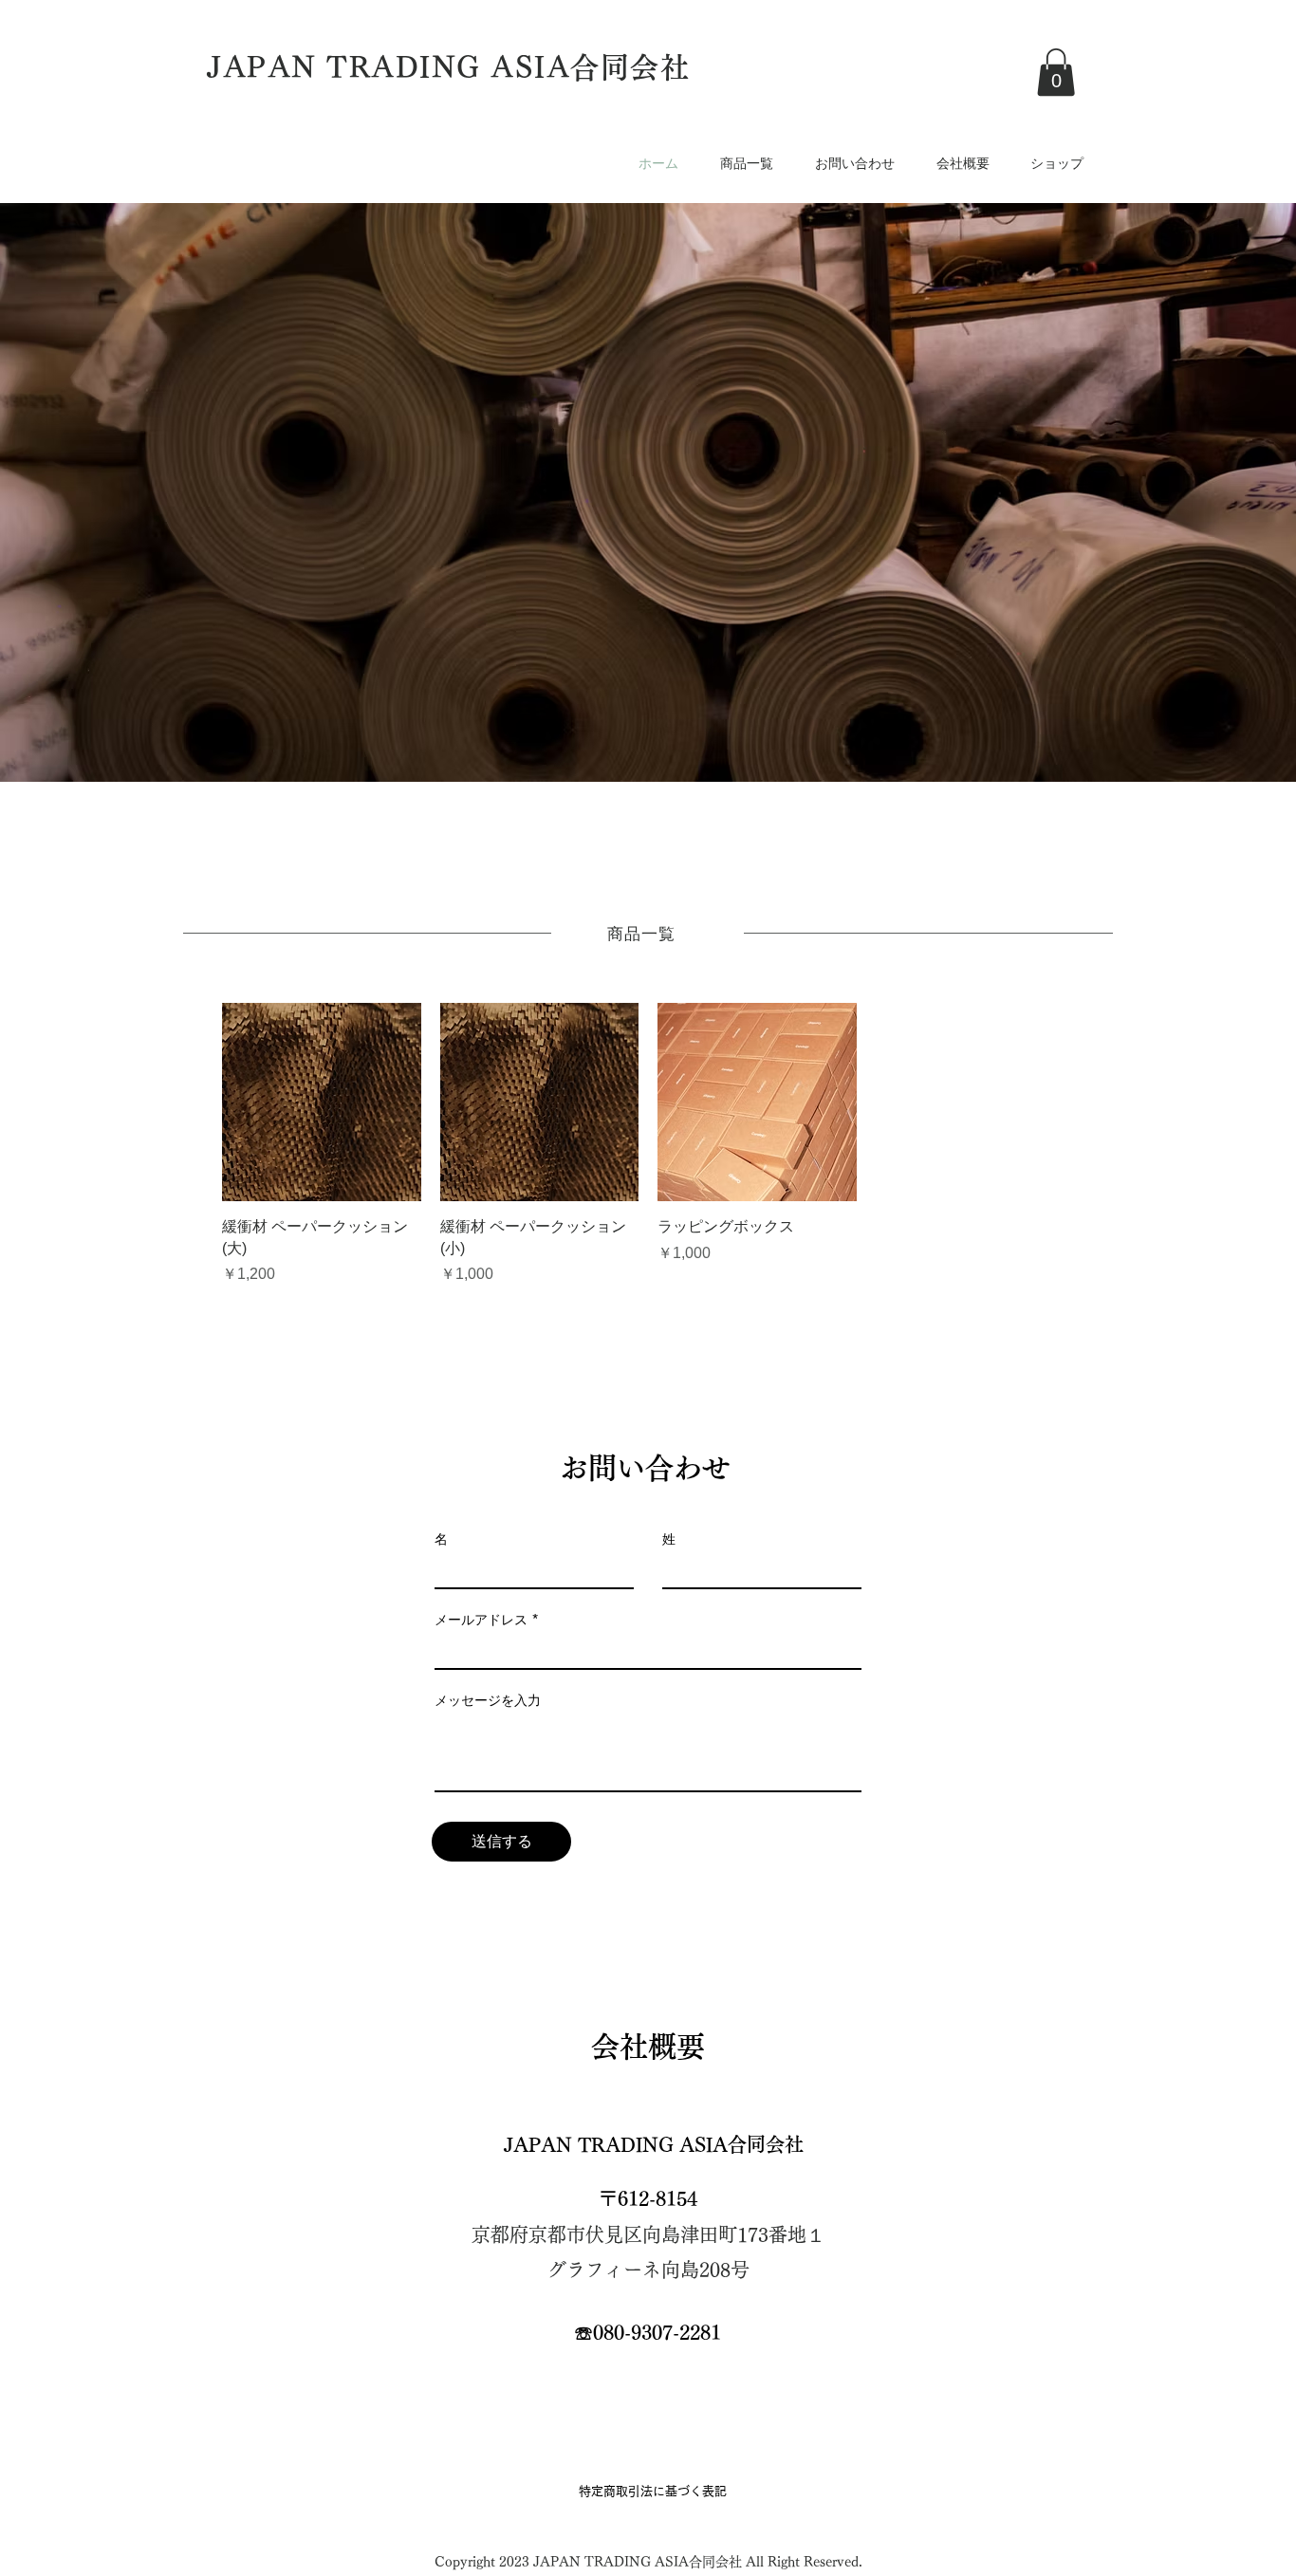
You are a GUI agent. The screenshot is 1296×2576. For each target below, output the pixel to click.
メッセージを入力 (488, 1700)
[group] (648, 1144)
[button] (1056, 72)
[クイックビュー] (322, 1103)
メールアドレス (481, 1620)
